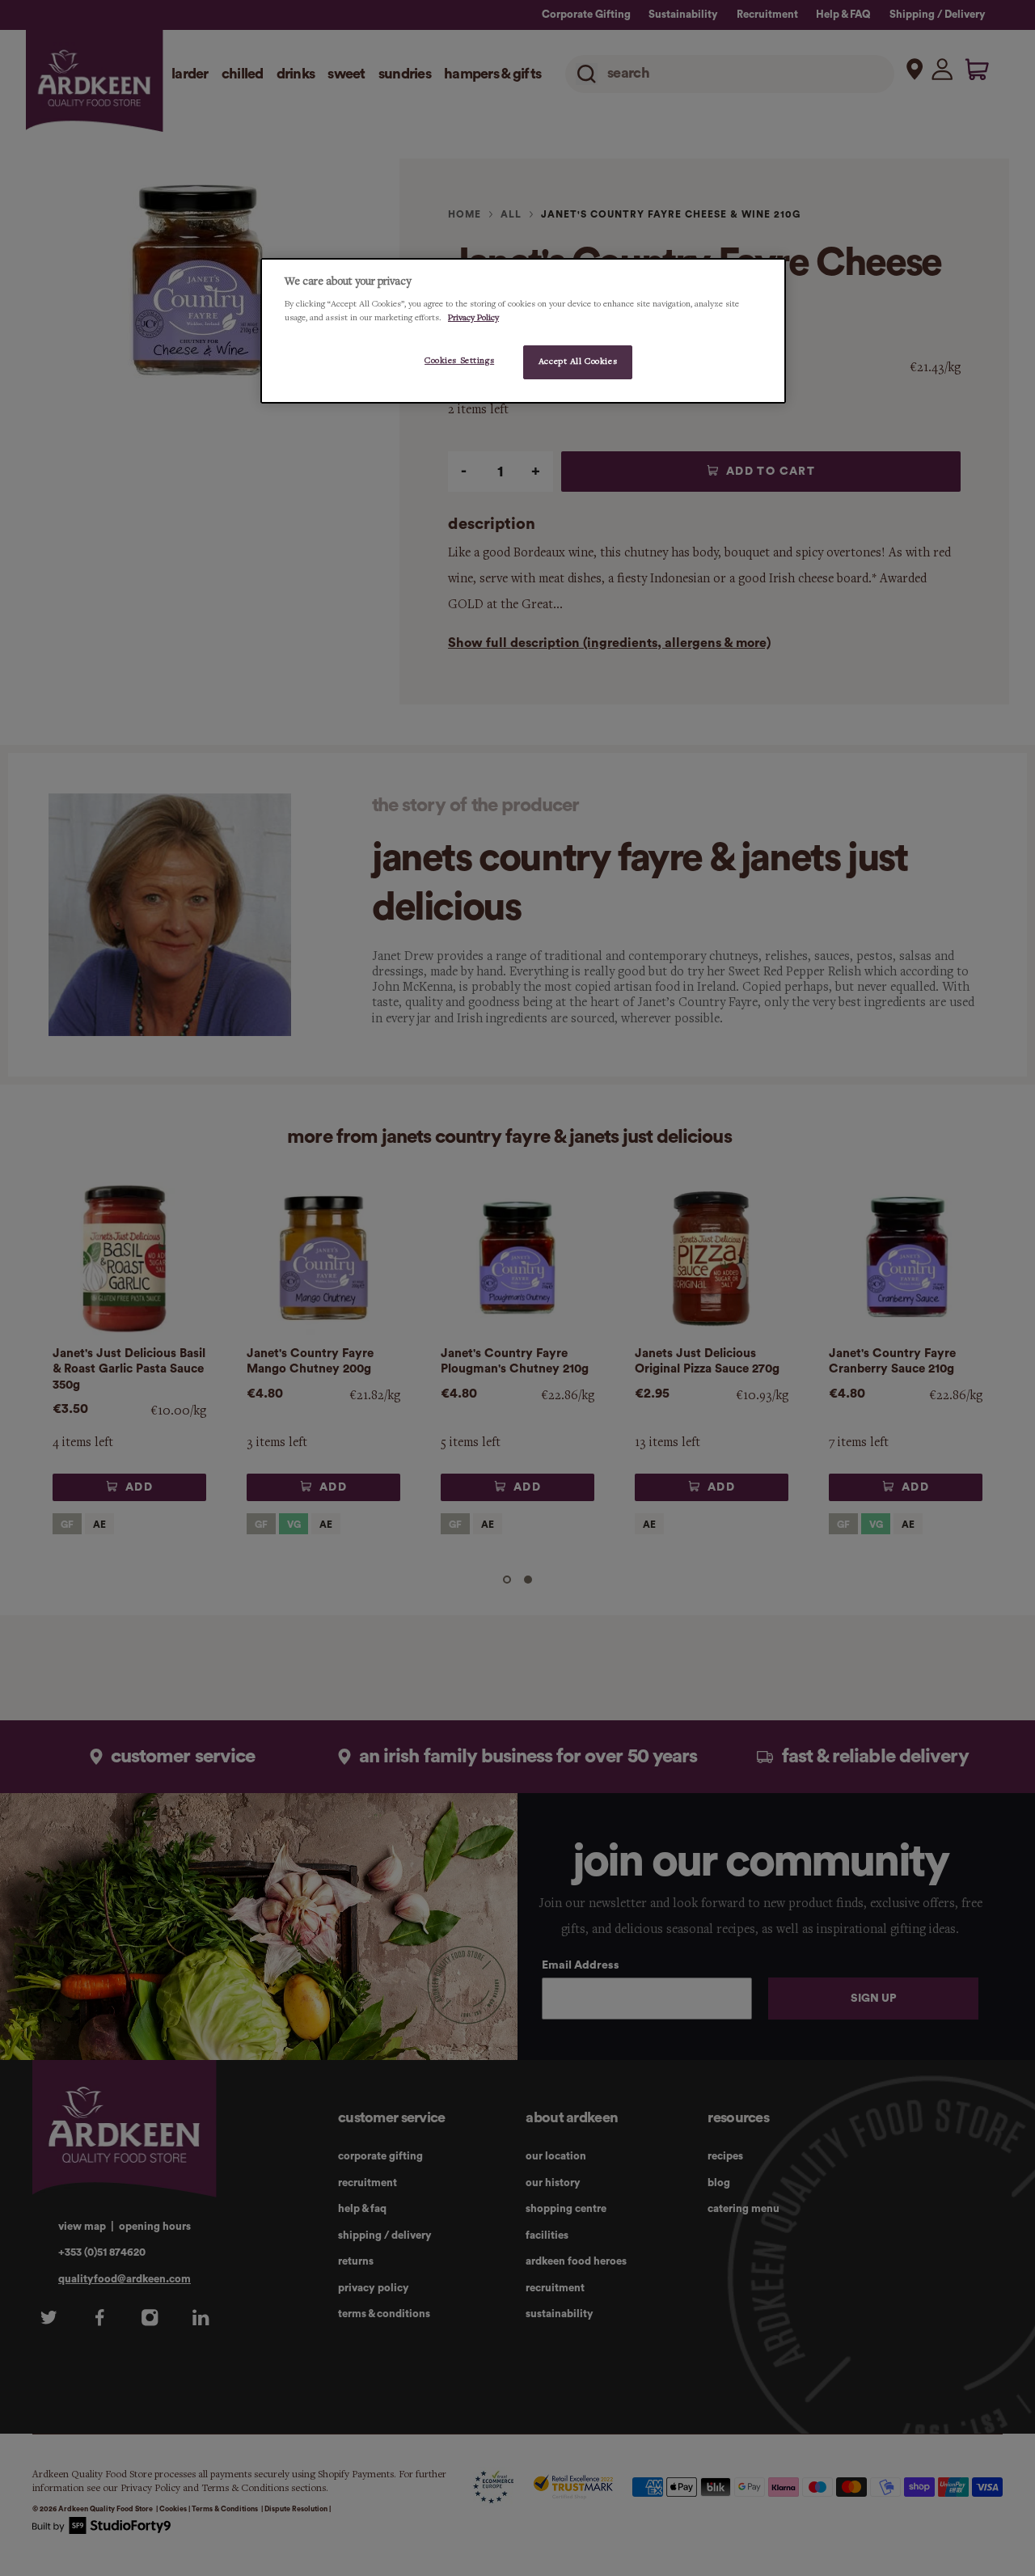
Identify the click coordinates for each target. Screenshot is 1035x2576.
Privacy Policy (473, 318)
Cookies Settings (459, 361)
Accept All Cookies (578, 362)
